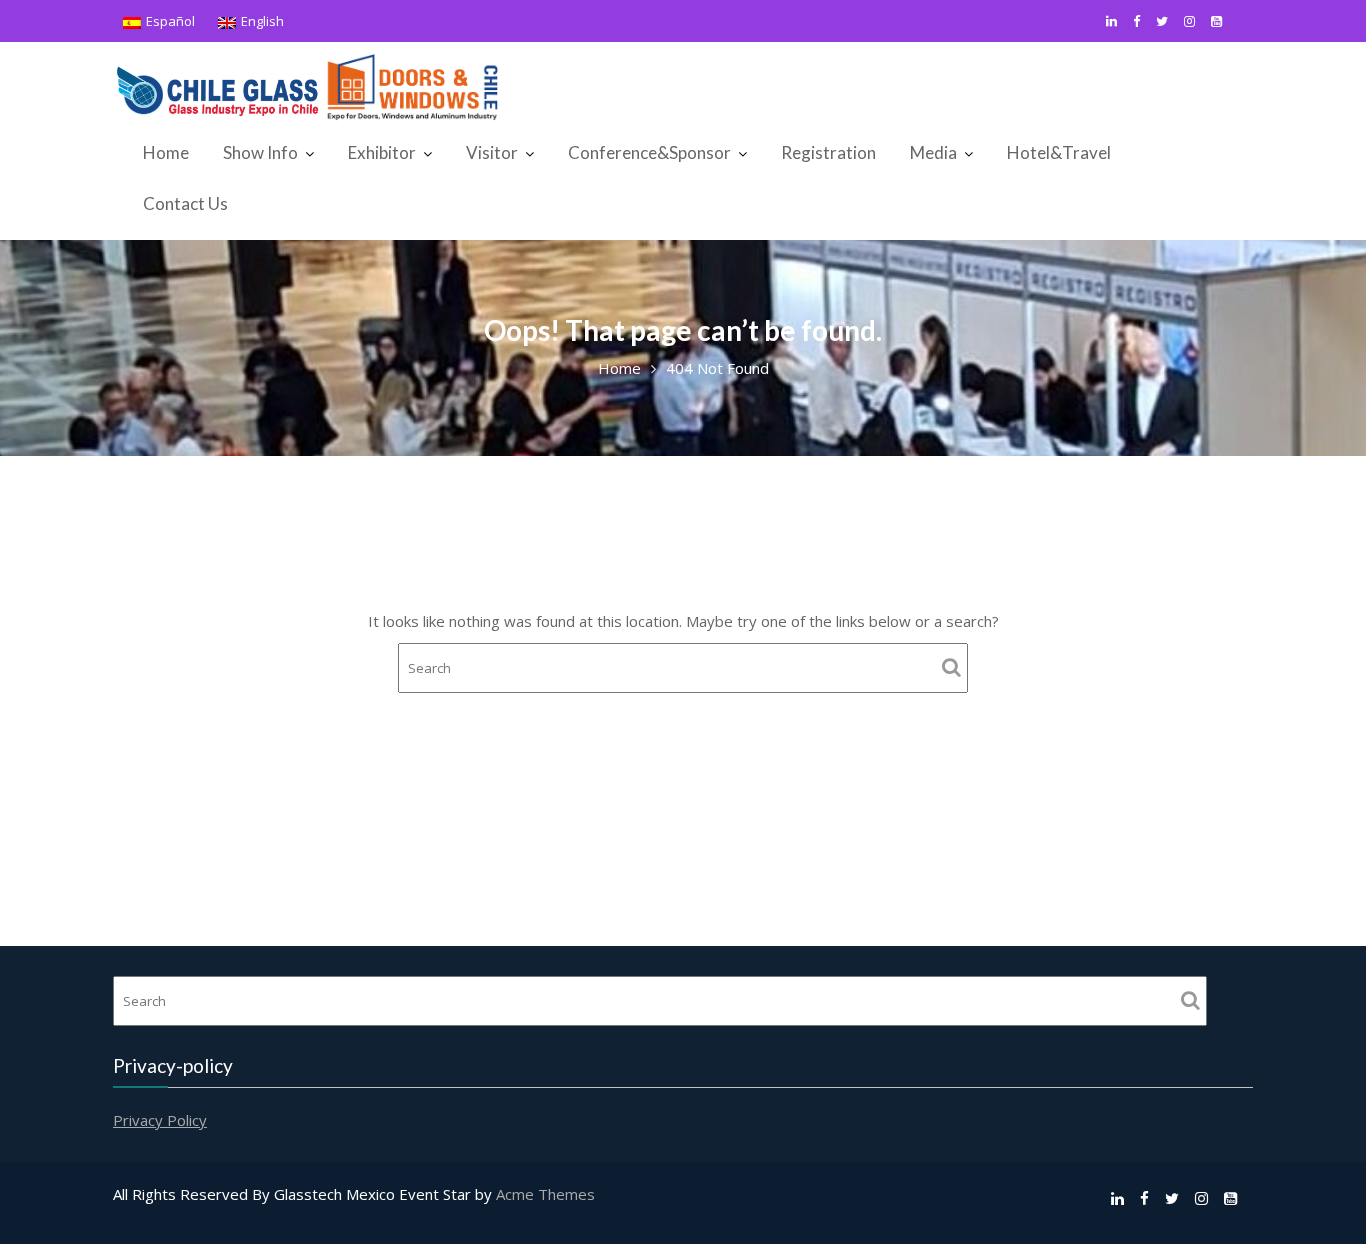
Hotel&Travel (1059, 152)
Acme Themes (545, 1194)
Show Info (260, 152)
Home (166, 152)
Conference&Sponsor (649, 152)
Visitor (492, 152)
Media (933, 152)
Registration (828, 152)
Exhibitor (382, 152)
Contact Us (185, 203)
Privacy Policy (160, 1120)
